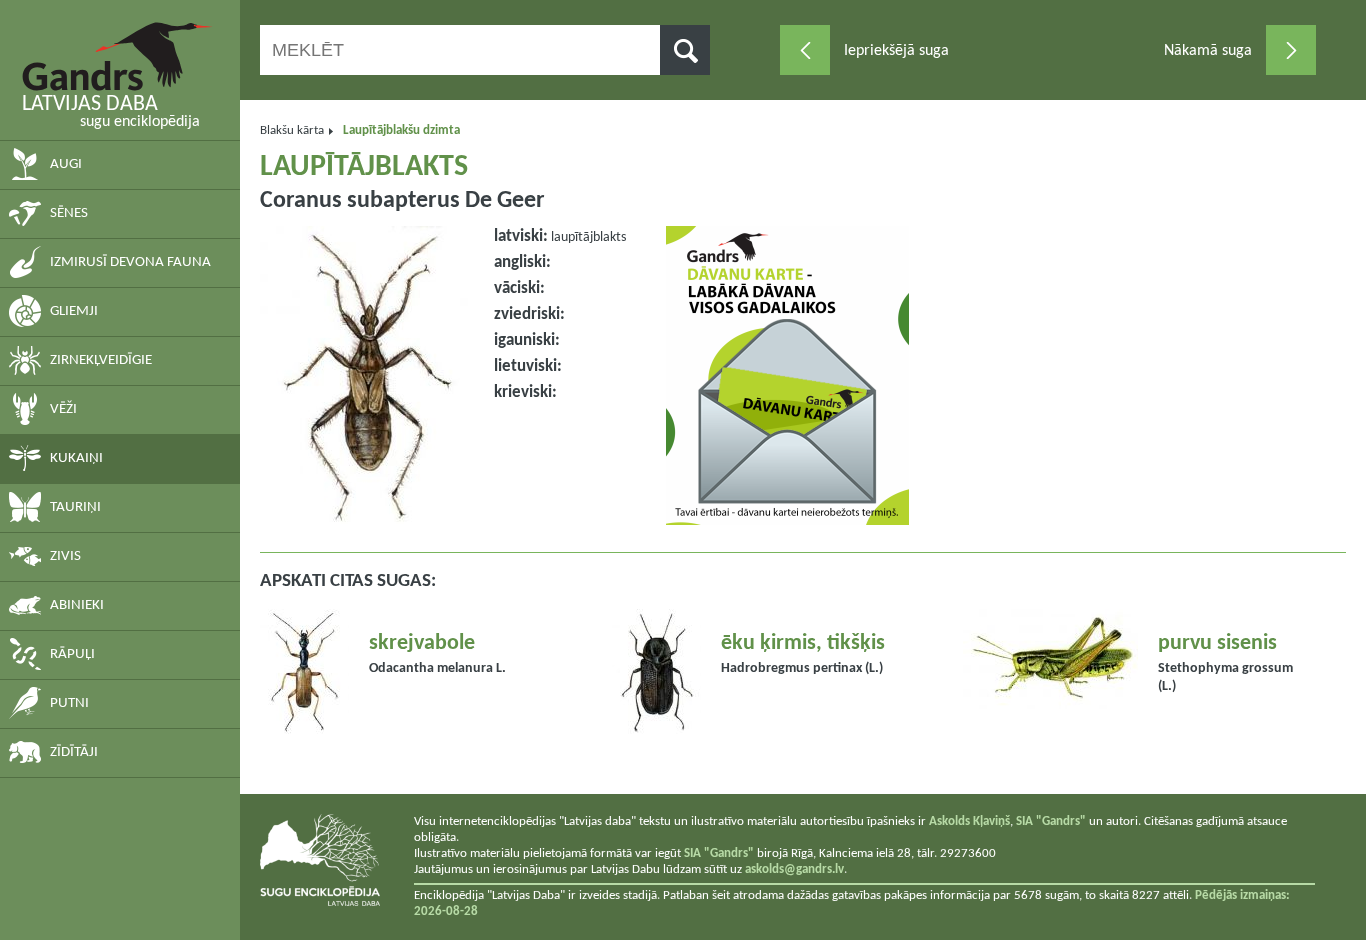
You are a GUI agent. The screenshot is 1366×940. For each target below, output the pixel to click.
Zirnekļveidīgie (101, 360)
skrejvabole (422, 643)
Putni (69, 703)
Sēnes (69, 213)
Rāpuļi (72, 654)
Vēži (63, 409)
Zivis (65, 556)
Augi (66, 164)
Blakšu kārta (292, 130)
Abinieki (77, 605)
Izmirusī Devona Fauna (130, 262)
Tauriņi (75, 507)
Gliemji (74, 311)
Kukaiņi (76, 458)
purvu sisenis (1217, 643)
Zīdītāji (74, 752)
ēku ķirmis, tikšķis (803, 643)
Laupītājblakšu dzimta (401, 130)
